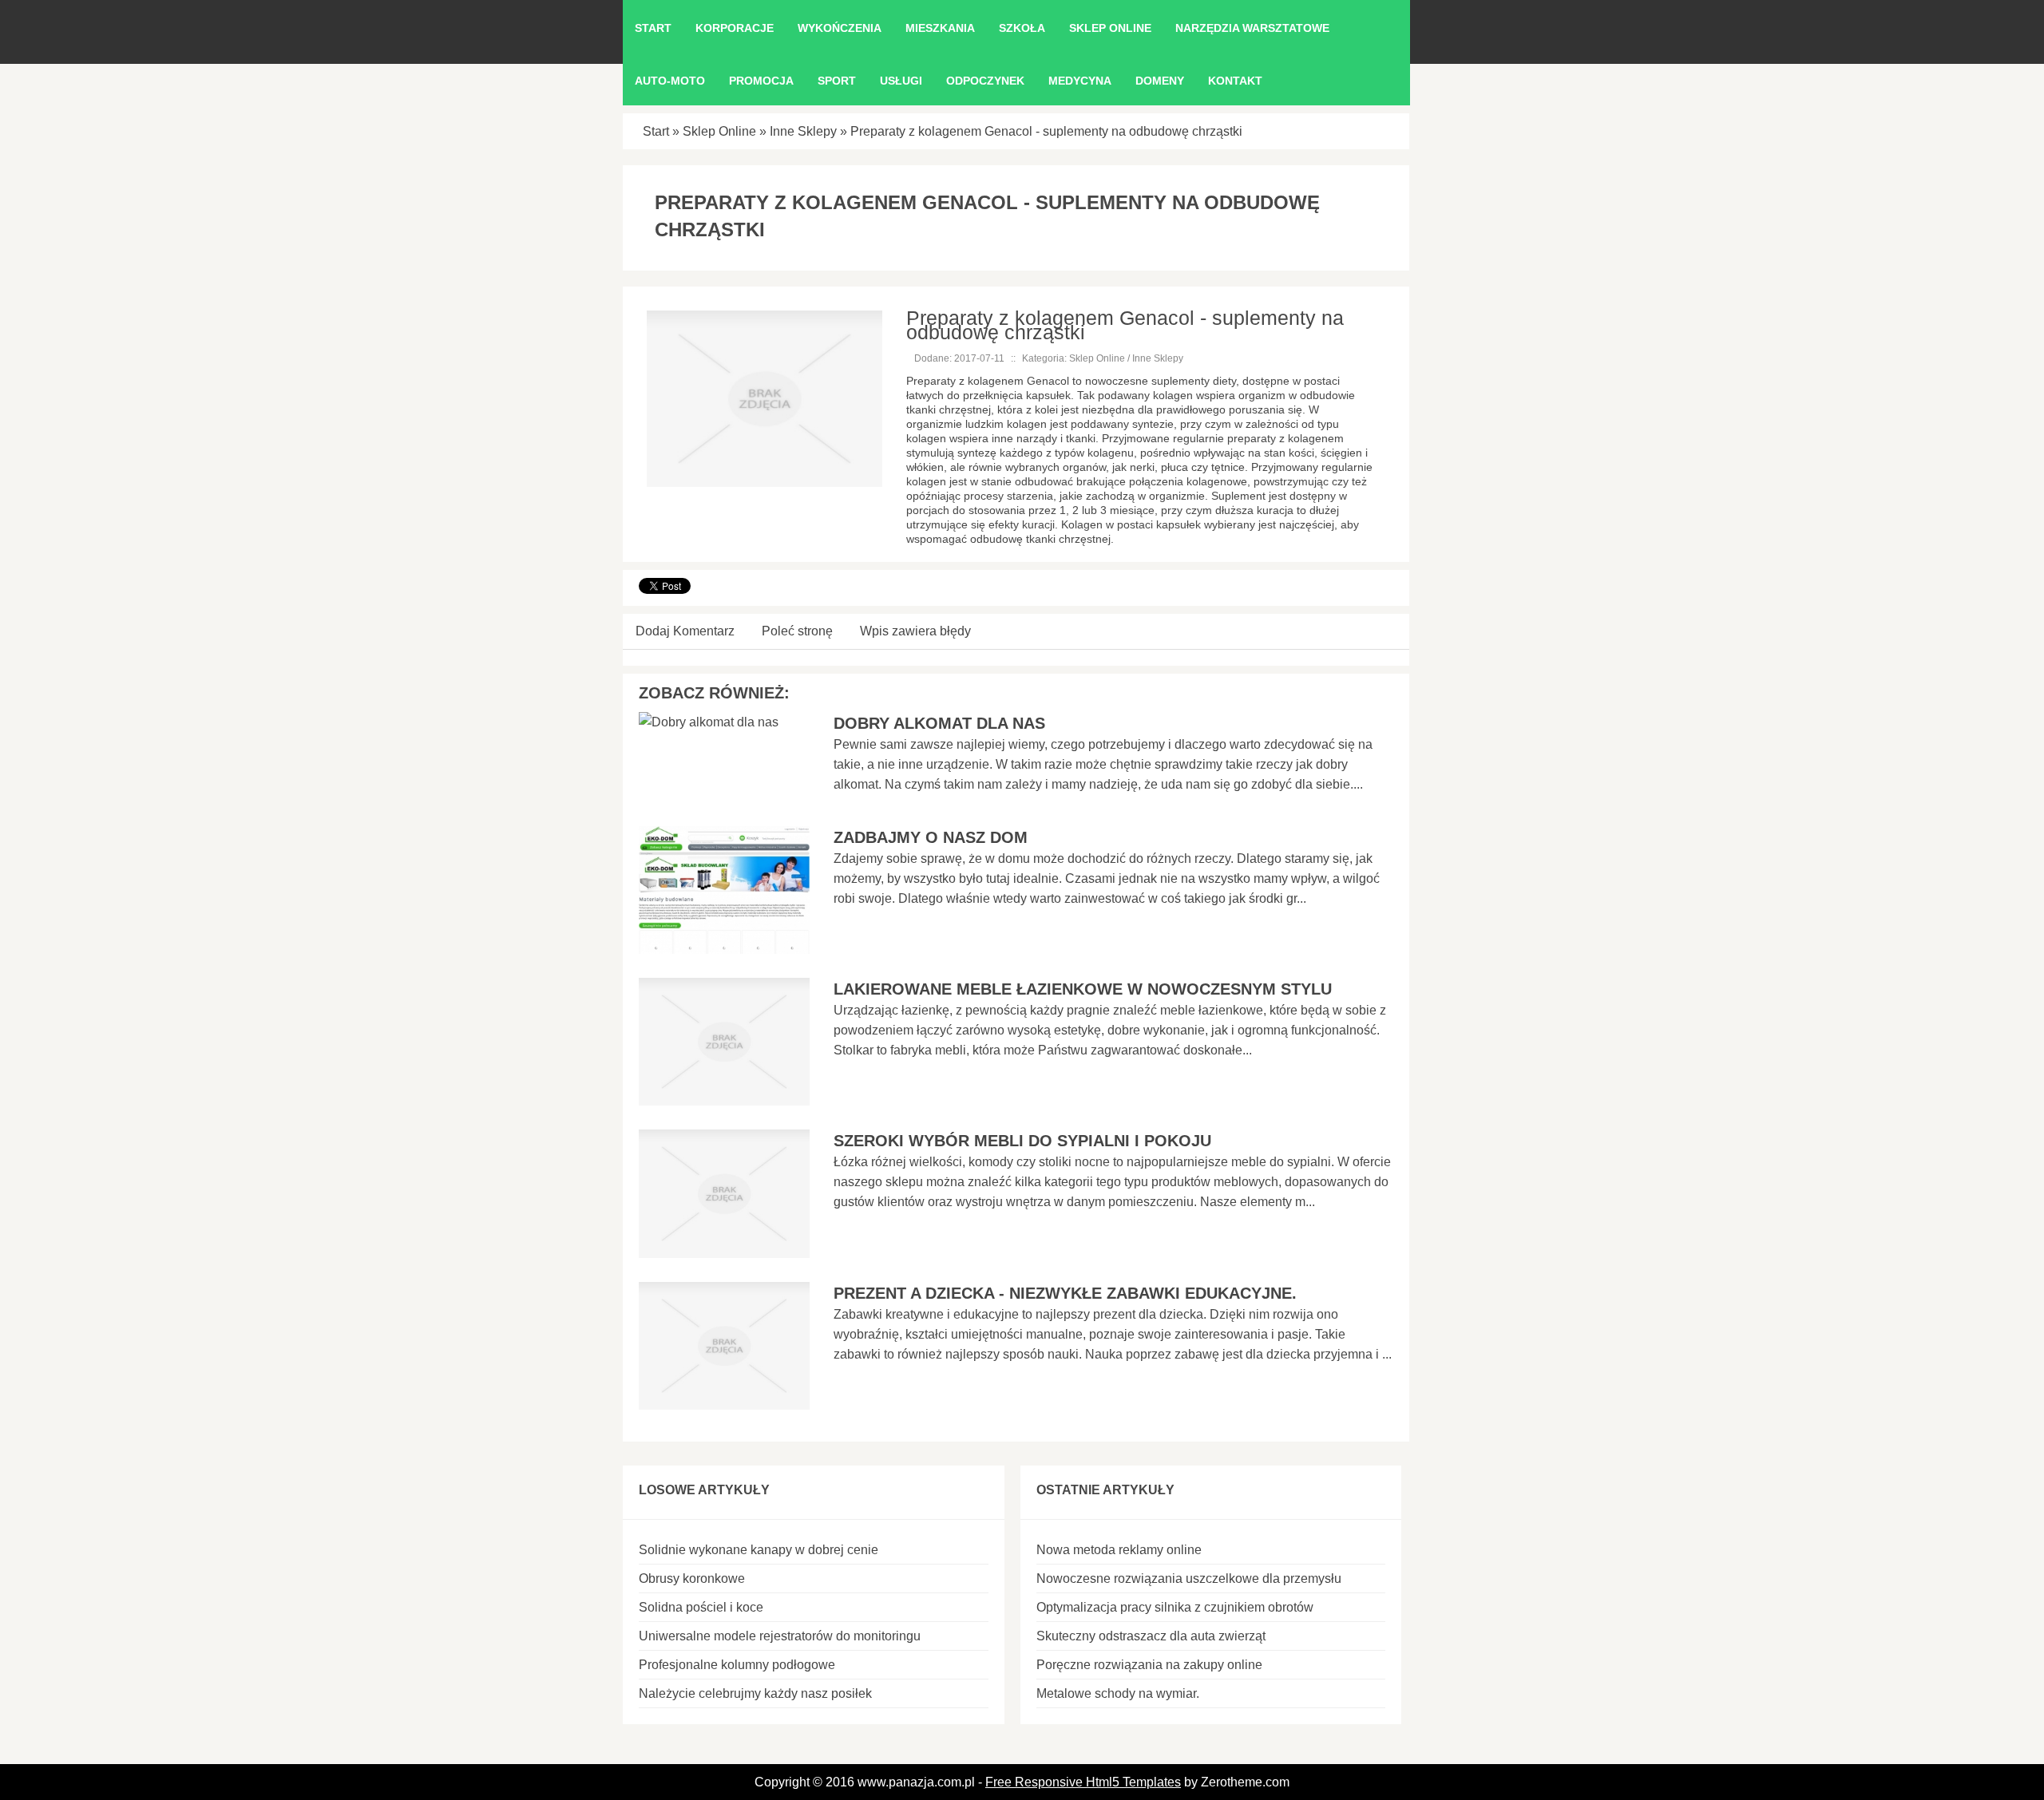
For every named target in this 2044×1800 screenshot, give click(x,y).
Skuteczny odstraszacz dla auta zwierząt (1151, 1636)
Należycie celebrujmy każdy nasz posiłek (755, 1693)
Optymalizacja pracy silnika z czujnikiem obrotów (1175, 1607)
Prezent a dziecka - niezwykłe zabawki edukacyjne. (1065, 1293)
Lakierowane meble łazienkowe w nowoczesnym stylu (1083, 989)
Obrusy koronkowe (692, 1578)
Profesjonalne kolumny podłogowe (737, 1665)
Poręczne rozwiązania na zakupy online (1149, 1665)
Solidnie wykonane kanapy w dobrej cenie (759, 1550)
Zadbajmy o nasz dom (931, 837)
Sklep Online (719, 131)
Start (656, 131)
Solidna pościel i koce (701, 1607)
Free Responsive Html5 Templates (1083, 1782)
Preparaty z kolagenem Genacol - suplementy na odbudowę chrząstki (1046, 131)
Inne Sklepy (803, 131)
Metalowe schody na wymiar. (1118, 1693)
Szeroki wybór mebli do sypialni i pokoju (1022, 1141)
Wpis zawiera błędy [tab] (915, 631)
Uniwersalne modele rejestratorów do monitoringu (780, 1636)
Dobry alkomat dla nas (939, 723)
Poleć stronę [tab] (797, 631)
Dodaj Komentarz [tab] (685, 631)
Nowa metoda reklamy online (1119, 1550)
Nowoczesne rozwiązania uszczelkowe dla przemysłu (1189, 1578)
